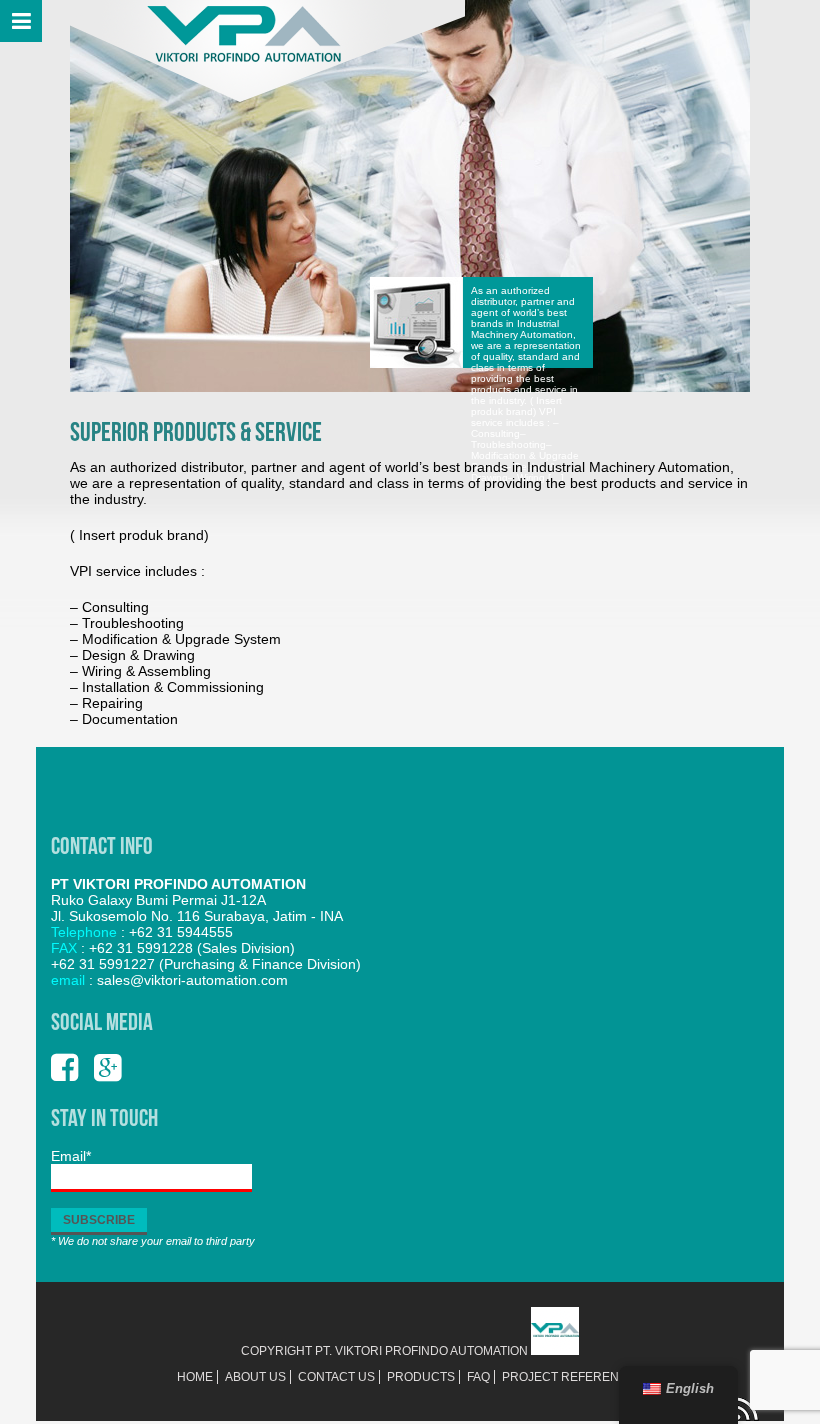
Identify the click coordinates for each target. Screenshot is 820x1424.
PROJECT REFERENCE (569, 1377)
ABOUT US (255, 1377)
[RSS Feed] (746, 1417)
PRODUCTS (421, 1377)
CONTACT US (336, 1377)
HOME (195, 1377)
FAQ (478, 1377)
